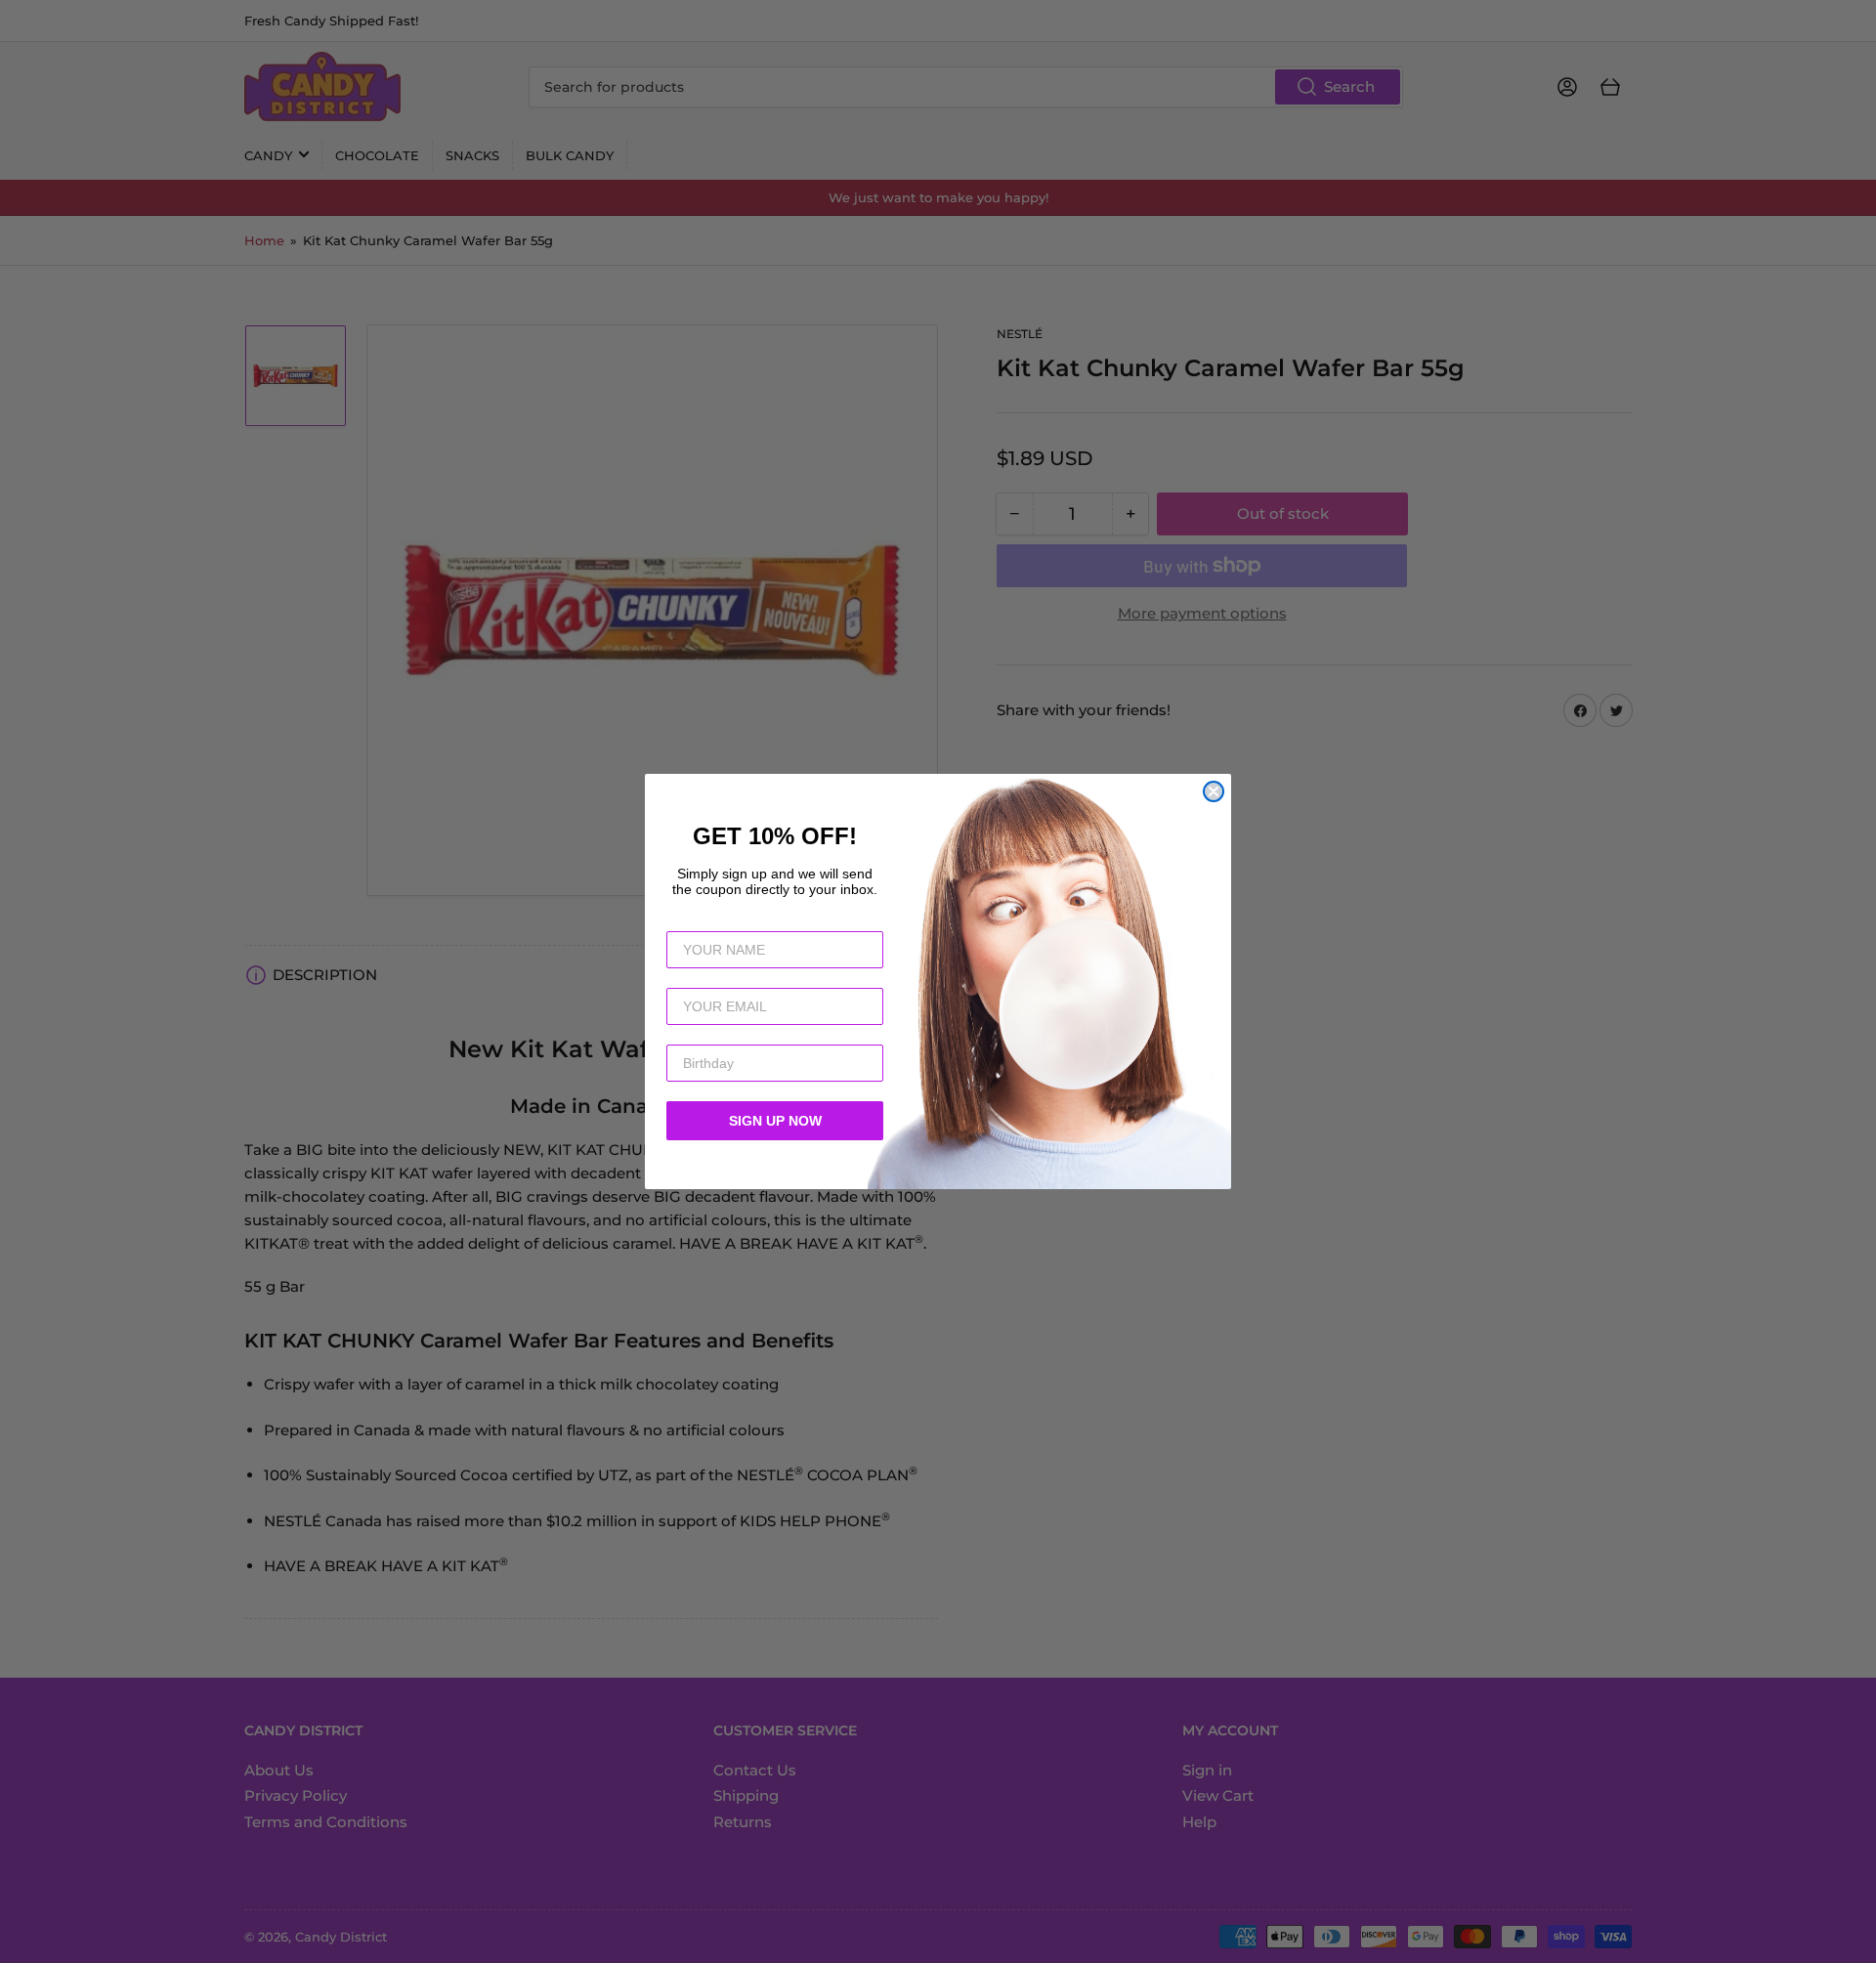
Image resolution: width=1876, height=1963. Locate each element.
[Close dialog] (1214, 791)
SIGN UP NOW (775, 1121)
